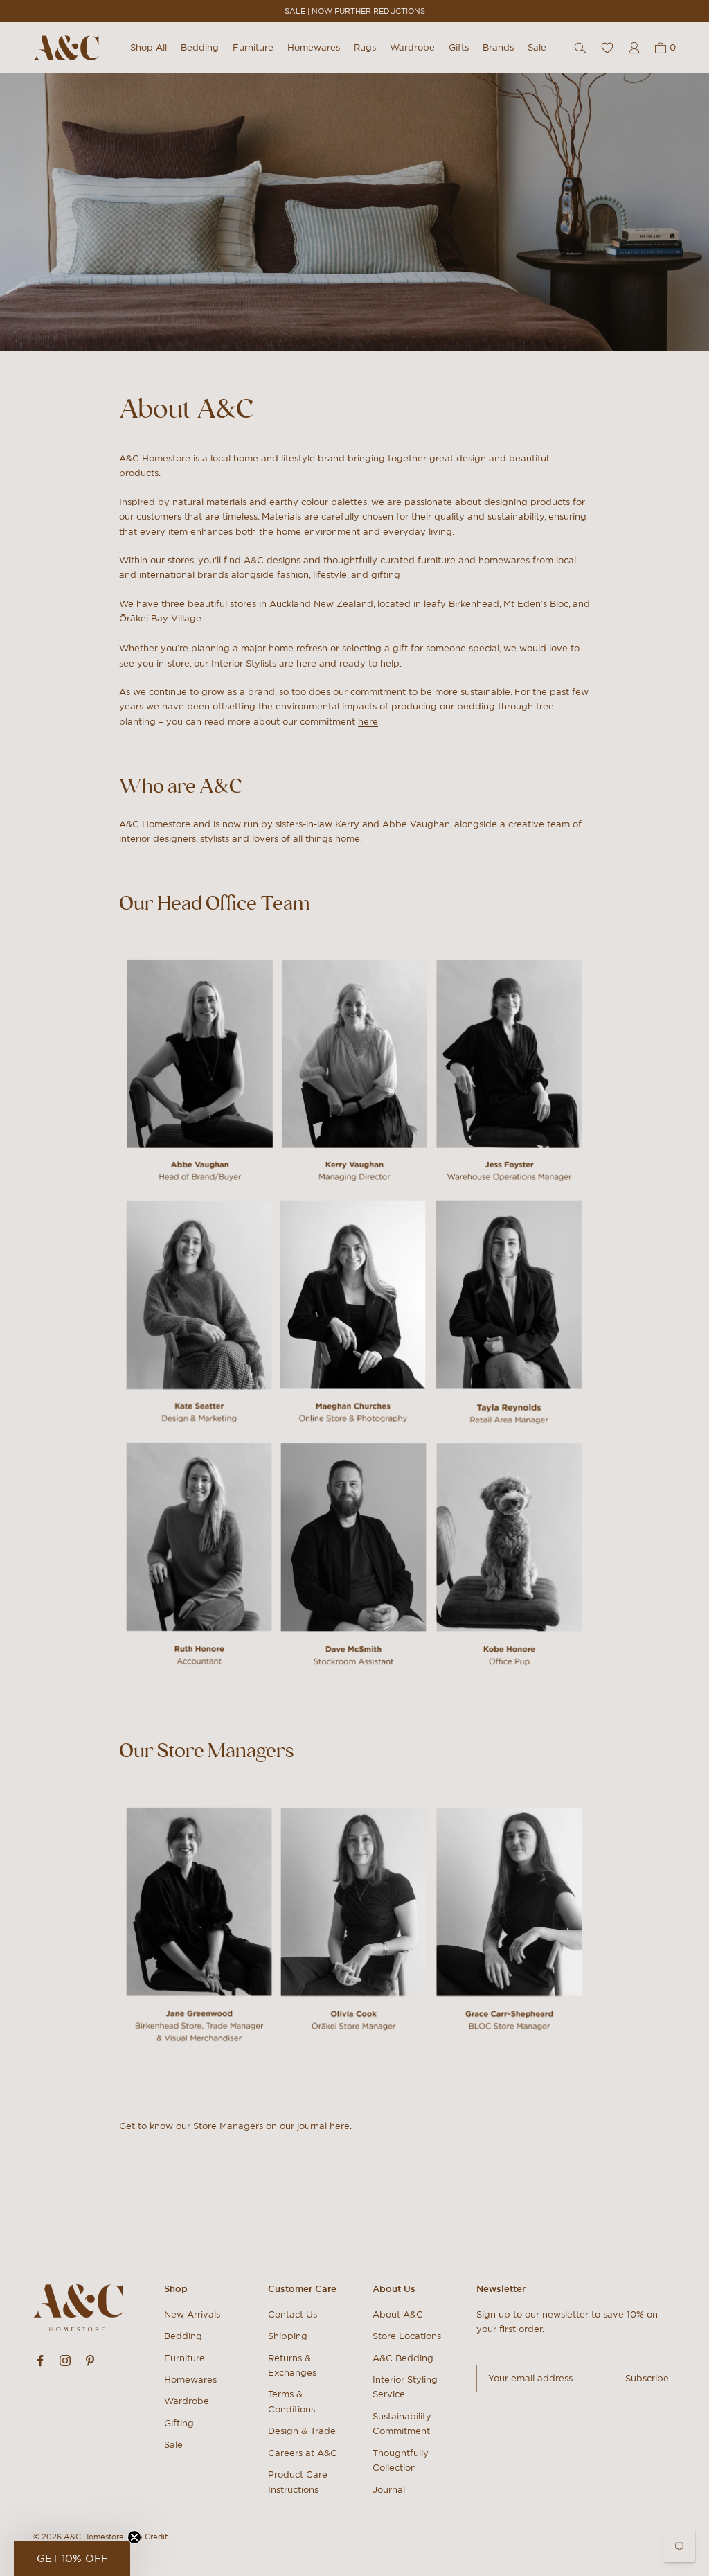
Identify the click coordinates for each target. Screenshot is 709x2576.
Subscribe (647, 2378)
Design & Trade (302, 2431)
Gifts (459, 47)
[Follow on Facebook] (40, 2361)
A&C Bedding (403, 2358)
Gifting (179, 2423)
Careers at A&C (303, 2453)
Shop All (149, 47)
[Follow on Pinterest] (90, 2361)
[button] (72, 2559)
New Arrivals (192, 2314)
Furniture (253, 47)
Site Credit (148, 2537)
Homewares (314, 47)
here (368, 722)
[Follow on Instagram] (65, 2361)
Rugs (365, 47)
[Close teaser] (134, 2537)
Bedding (200, 47)
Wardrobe (412, 47)
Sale (537, 47)
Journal (389, 2490)
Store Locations (407, 2336)
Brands (498, 47)
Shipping (288, 2336)
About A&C (398, 2314)
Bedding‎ (183, 2336)
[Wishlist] (607, 48)
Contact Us (293, 2314)
